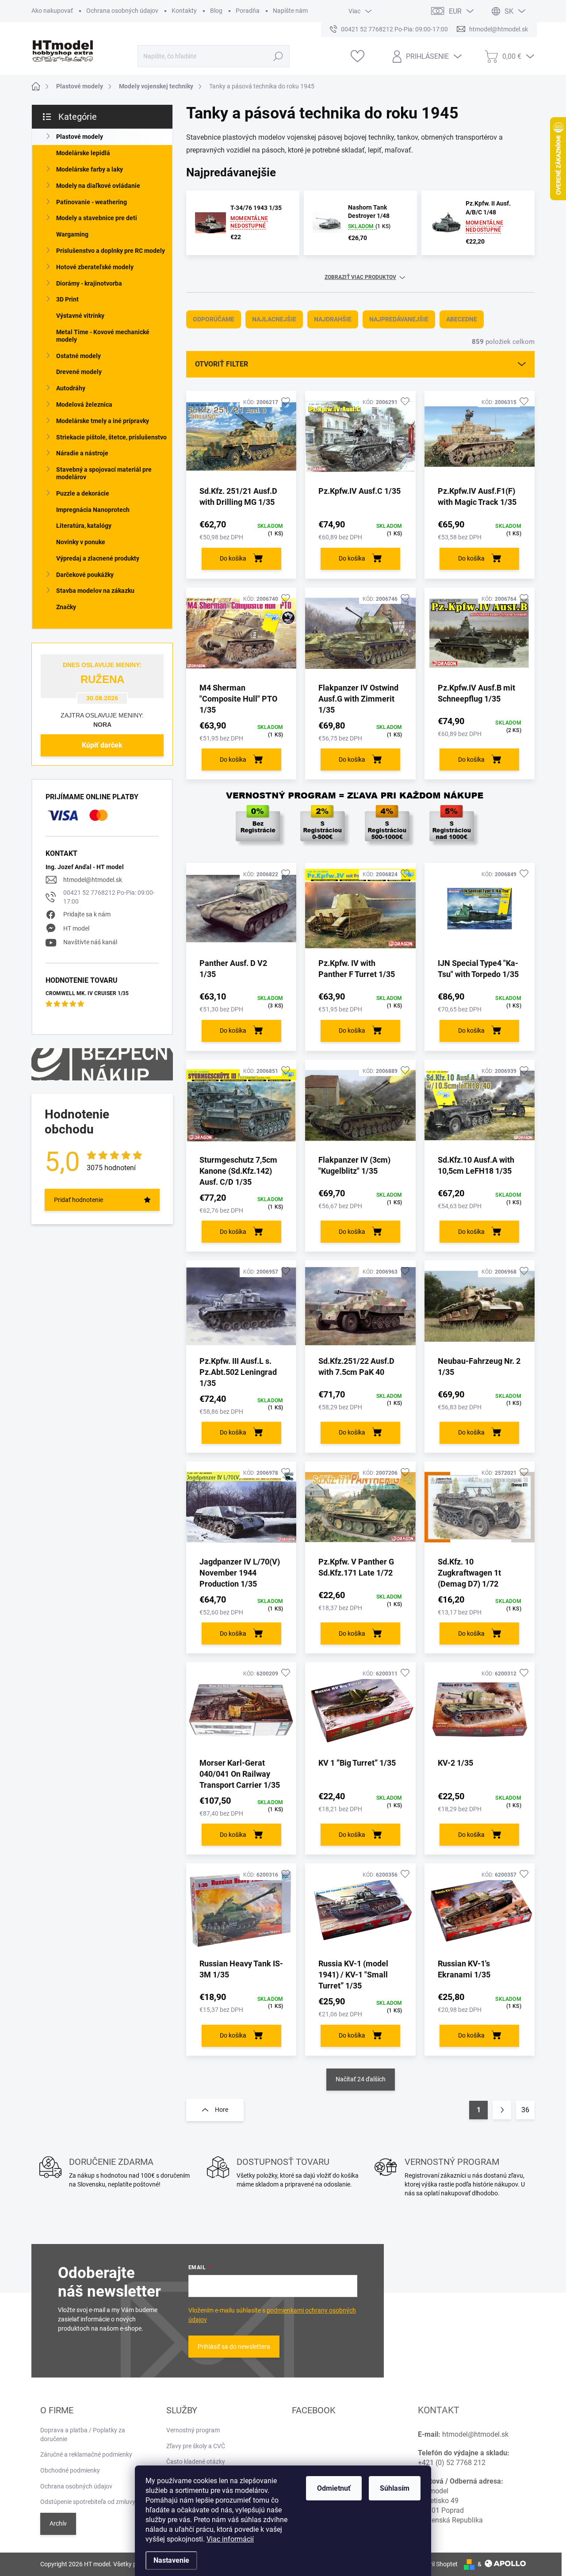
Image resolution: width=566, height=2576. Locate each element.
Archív (58, 2523)
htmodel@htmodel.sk (93, 880)
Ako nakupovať (52, 11)
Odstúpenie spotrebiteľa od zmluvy (88, 2502)
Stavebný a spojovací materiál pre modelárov (104, 473)
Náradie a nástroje (82, 453)
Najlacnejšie (274, 319)
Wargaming (72, 234)
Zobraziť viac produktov (360, 277)
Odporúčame (214, 319)
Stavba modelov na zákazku (95, 591)
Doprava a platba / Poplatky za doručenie (83, 2435)
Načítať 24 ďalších (361, 2079)
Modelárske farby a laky (90, 169)
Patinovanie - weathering (92, 202)
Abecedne (462, 319)
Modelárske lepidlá (83, 153)
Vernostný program (193, 2430)
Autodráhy (71, 388)
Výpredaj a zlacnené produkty (98, 558)
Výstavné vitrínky (80, 316)
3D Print (67, 299)
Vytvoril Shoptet (436, 2564)
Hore (222, 2110)
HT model (76, 928)
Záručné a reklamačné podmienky (86, 2454)
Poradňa (248, 11)
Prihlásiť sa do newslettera (234, 2347)
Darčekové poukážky (85, 575)
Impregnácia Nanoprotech (93, 510)
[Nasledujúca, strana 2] (502, 2110)
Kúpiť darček (102, 745)
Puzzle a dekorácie (83, 493)
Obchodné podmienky (70, 2470)
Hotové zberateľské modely (95, 267)
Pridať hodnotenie (78, 1200)
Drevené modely (79, 372)
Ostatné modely (78, 356)
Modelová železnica (84, 405)
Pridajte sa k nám (87, 914)
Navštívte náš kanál (90, 942)
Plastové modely (80, 137)
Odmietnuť (334, 2488)
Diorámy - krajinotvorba (89, 283)
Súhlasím (395, 2488)
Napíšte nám (290, 11)
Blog (216, 11)
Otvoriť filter (222, 364)
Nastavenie (171, 2560)
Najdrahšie (333, 319)
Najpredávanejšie (399, 319)
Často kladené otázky (196, 2462)
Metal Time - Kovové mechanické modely (103, 336)
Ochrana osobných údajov (122, 11)
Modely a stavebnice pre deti (97, 218)
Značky (66, 607)
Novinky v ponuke (81, 542)
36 (525, 2110)
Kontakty (184, 11)
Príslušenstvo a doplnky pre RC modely (111, 251)
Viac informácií (230, 2539)
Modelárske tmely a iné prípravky (103, 421)
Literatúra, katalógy (84, 526)
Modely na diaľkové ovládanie (98, 186)
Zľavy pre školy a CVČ (196, 2446)
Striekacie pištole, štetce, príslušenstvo (111, 437)
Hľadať (278, 56)
